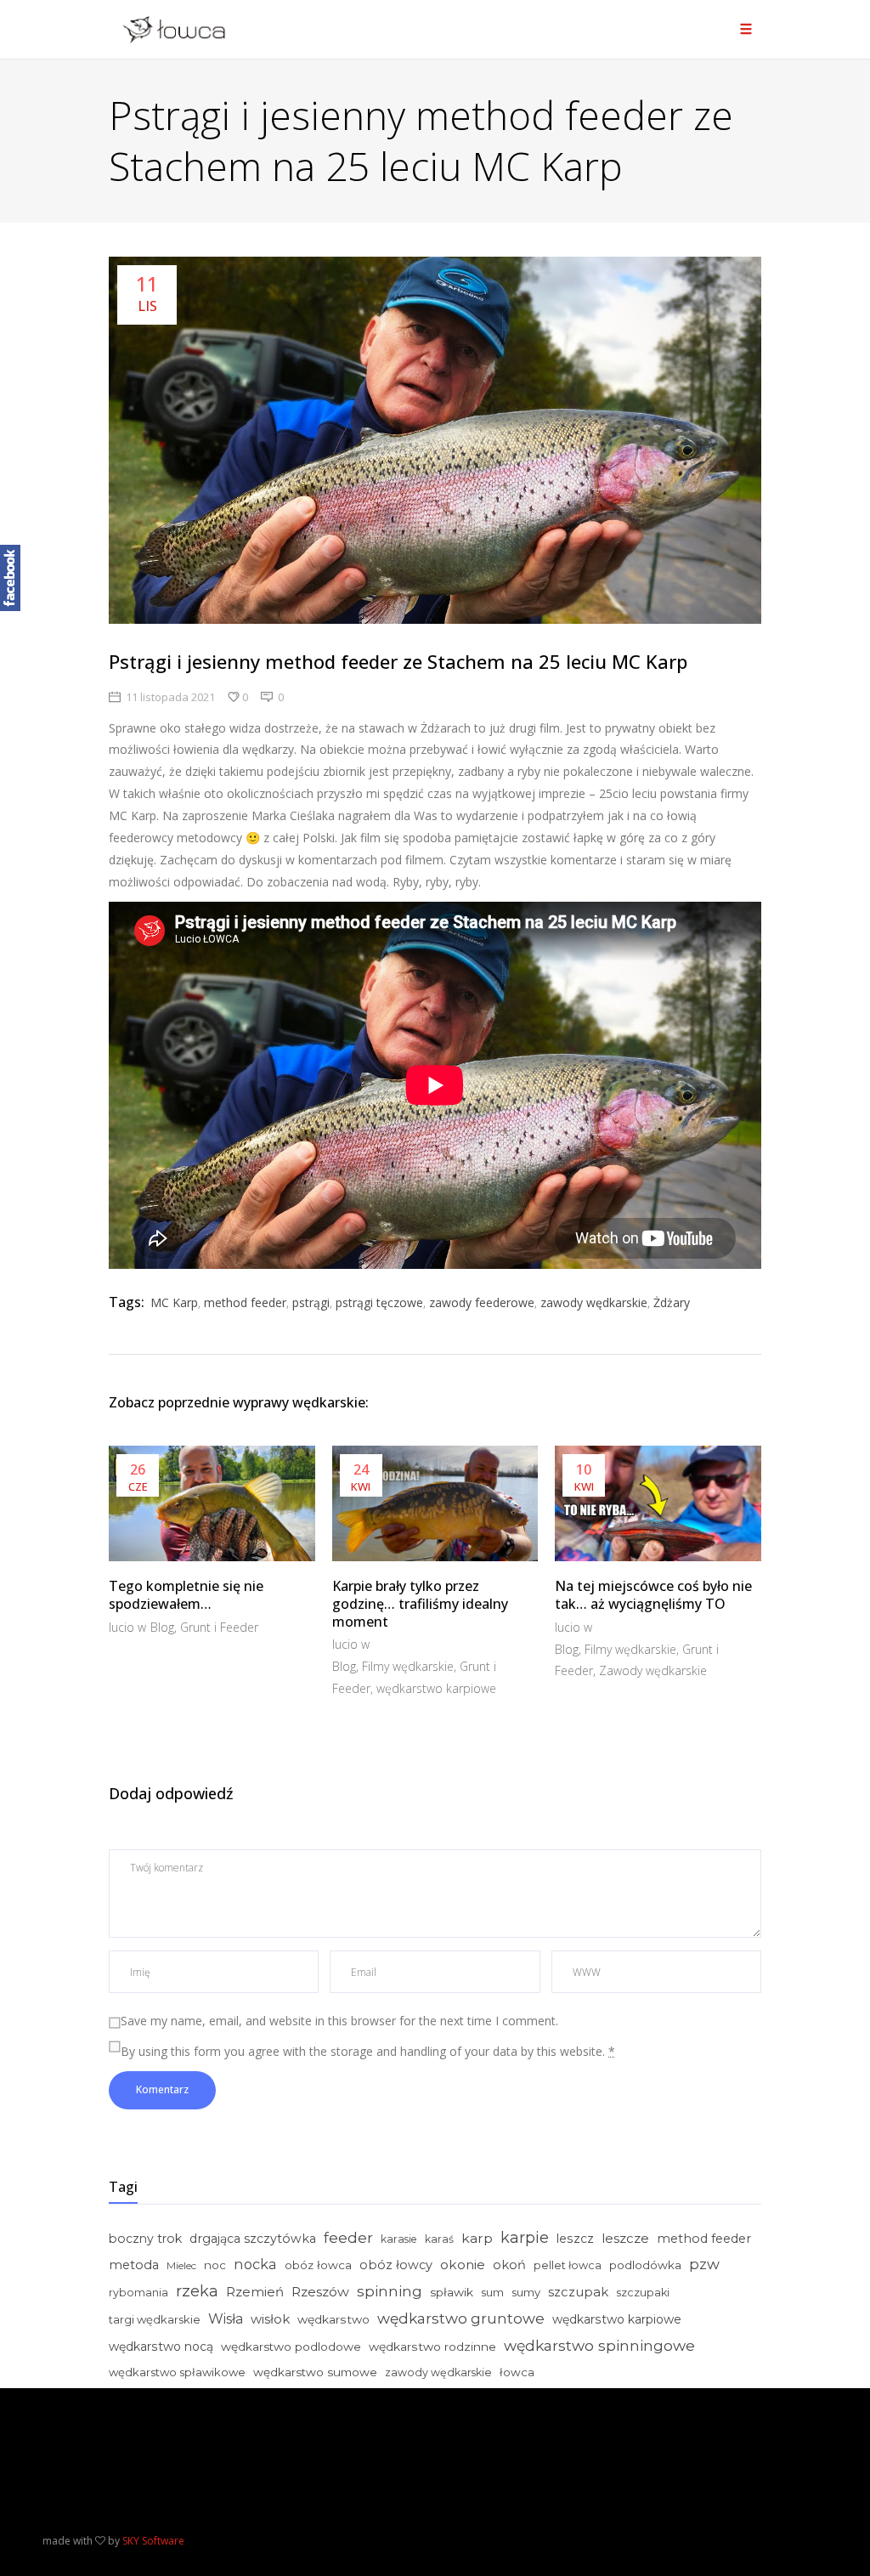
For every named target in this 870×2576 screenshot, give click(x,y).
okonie (463, 2265)
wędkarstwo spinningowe (599, 2345)
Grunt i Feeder (219, 1627)
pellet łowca (568, 2265)
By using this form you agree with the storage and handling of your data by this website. (368, 2051)
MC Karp (174, 1302)
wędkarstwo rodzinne (432, 2347)
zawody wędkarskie (594, 1302)
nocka (255, 2264)
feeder (348, 2237)
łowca (517, 2372)
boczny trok (145, 2239)
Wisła (226, 2319)
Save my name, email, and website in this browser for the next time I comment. (339, 2021)
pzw (704, 2264)
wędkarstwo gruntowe (461, 2318)
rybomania (138, 2293)
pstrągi (311, 1302)
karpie (525, 2237)
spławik (452, 2292)
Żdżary (672, 1302)
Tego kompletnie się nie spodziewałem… (186, 1595)
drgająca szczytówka (253, 2239)
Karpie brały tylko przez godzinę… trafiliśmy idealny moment (420, 1604)
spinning (390, 2291)
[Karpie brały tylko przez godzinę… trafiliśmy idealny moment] (435, 1503)
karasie (399, 2239)
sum (492, 2292)
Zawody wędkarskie (653, 1670)
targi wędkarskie (155, 2319)
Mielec (181, 2265)
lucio (123, 1627)
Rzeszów (320, 2292)
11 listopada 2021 (170, 697)
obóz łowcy (396, 2265)
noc (215, 2265)
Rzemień (255, 2292)
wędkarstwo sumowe (315, 2372)
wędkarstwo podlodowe (291, 2347)
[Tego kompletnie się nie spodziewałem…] (212, 1503)
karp (477, 2238)
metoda (134, 2265)
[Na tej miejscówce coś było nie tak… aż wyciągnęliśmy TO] (658, 1503)
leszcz (575, 2239)
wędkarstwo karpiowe (436, 1688)
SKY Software (153, 2541)
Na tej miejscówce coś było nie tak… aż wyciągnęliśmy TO (653, 1595)
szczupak (578, 2292)
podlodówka (645, 2265)
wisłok (270, 2319)
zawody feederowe (482, 1302)
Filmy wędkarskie (408, 1666)
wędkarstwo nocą (161, 2347)
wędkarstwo (333, 2319)
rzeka (197, 2291)
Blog (162, 1627)
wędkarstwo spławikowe (177, 2372)
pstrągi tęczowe (379, 1302)
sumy (526, 2292)
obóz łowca (318, 2265)
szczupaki (643, 2293)
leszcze (625, 2238)
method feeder (245, 1302)
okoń (509, 2265)
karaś (439, 2239)
